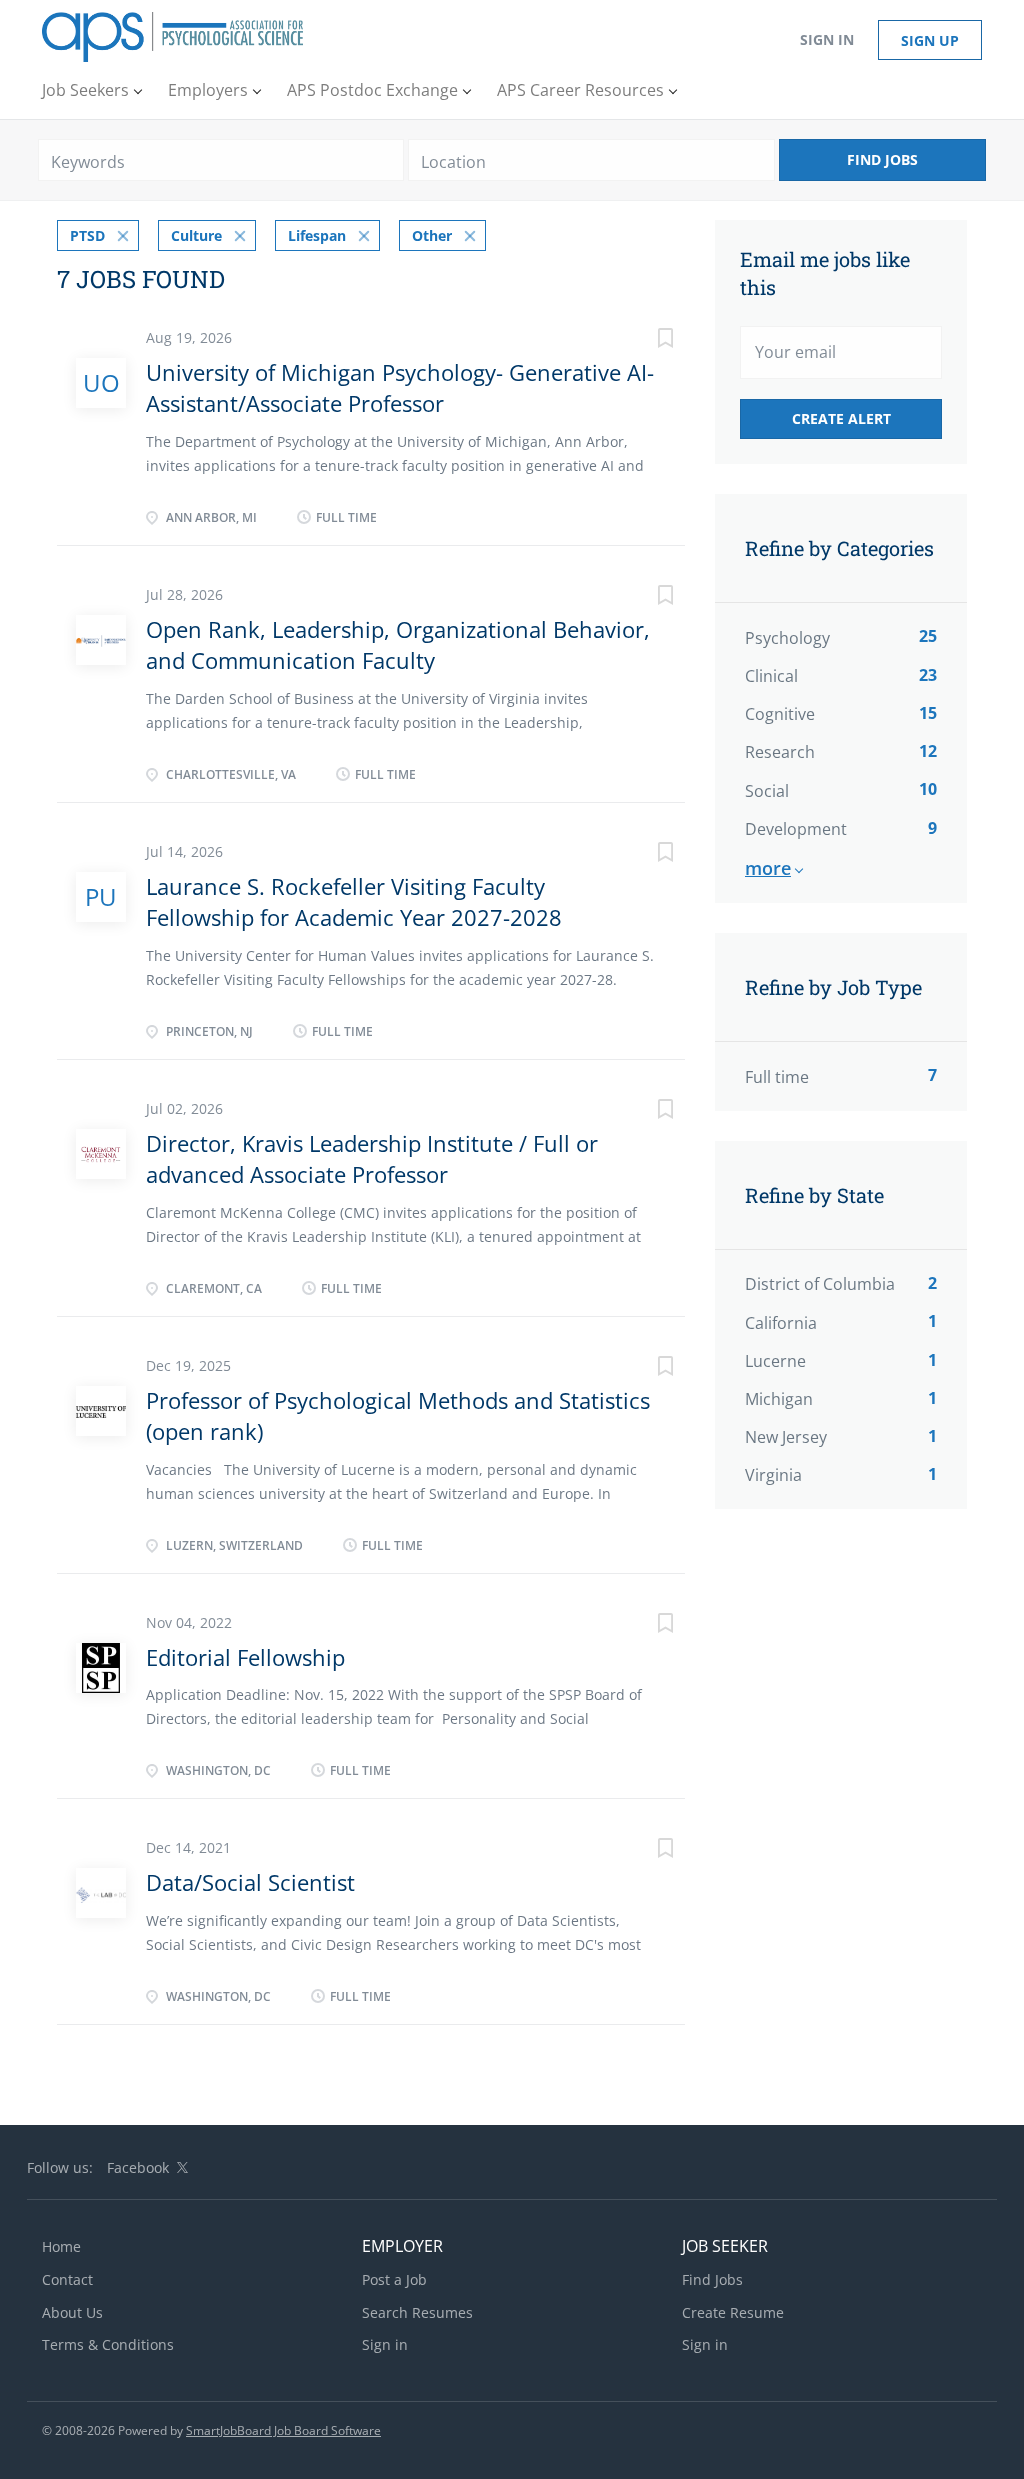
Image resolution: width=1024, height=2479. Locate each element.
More (768, 868)
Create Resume (733, 2312)
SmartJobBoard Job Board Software (283, 2430)
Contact (67, 2279)
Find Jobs (882, 159)
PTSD (87, 235)
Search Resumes (417, 2312)
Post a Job (394, 2279)
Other (432, 235)
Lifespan (317, 235)
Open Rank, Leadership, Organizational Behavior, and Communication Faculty (398, 644)
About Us (72, 2312)
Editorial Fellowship (245, 1657)
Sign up (930, 40)
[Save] (645, 340)
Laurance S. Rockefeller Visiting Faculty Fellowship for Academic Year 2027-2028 (354, 901)
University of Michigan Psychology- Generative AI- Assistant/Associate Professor (400, 387)
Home (61, 2246)
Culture (196, 235)
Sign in (827, 39)
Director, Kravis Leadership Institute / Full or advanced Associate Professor (372, 1158)
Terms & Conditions (108, 2344)
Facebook (138, 2167)
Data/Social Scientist (250, 1882)
